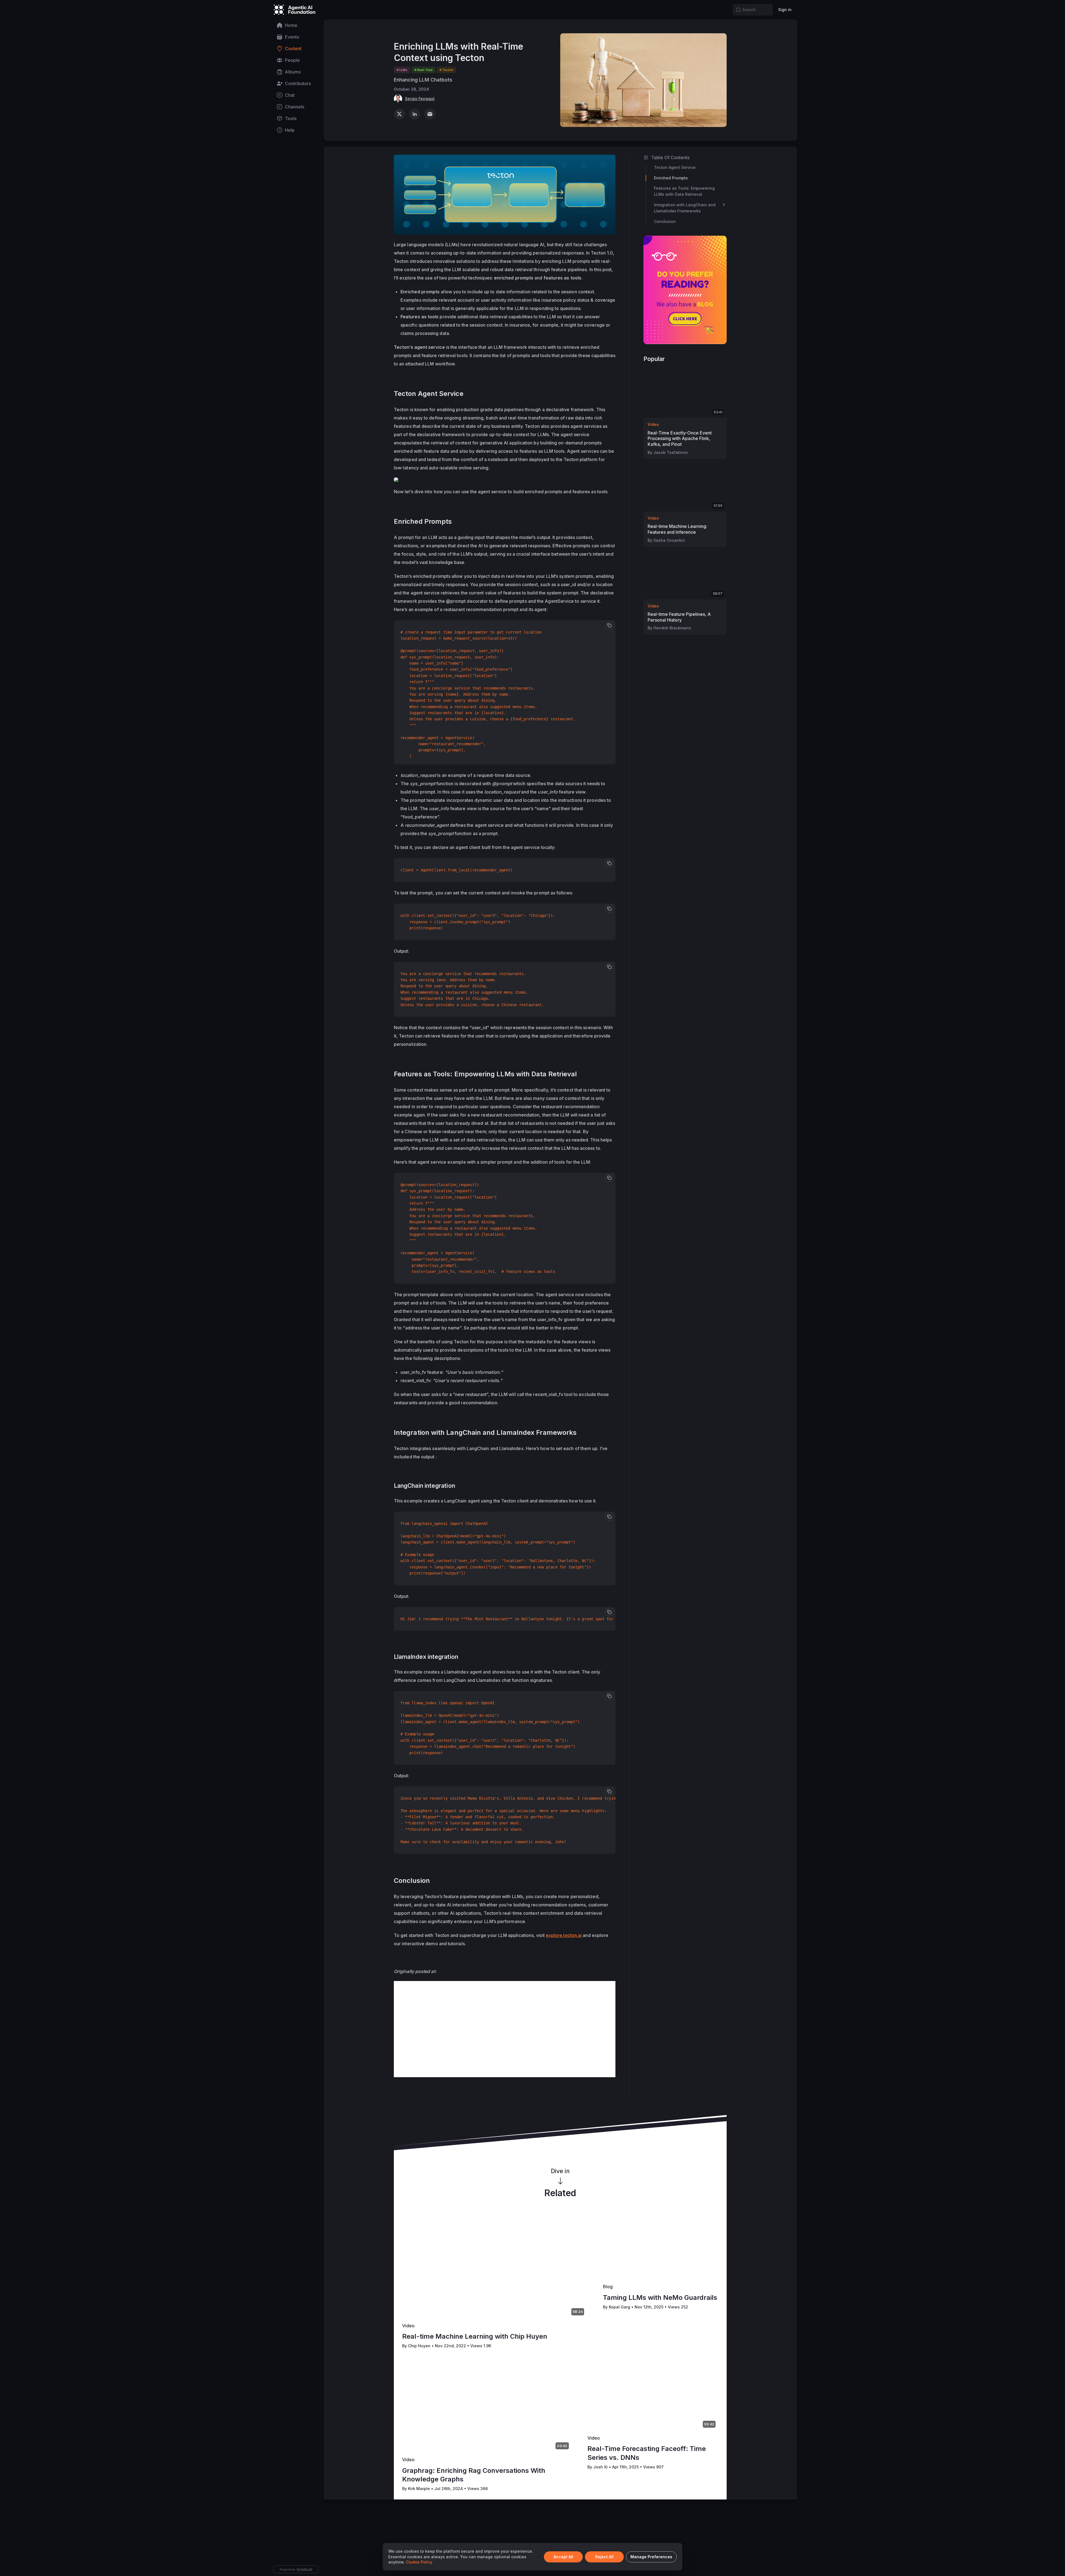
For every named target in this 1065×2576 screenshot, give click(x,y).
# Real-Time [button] (424, 70)
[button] (738, 10)
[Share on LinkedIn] (415, 114)
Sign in (785, 10)
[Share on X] (399, 114)
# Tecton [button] (446, 70)
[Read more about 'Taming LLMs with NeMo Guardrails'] (661, 2247)
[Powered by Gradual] (296, 2569)
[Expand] (724, 205)
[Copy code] (609, 625)
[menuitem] (296, 25)
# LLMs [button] (402, 70)
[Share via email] (430, 114)
